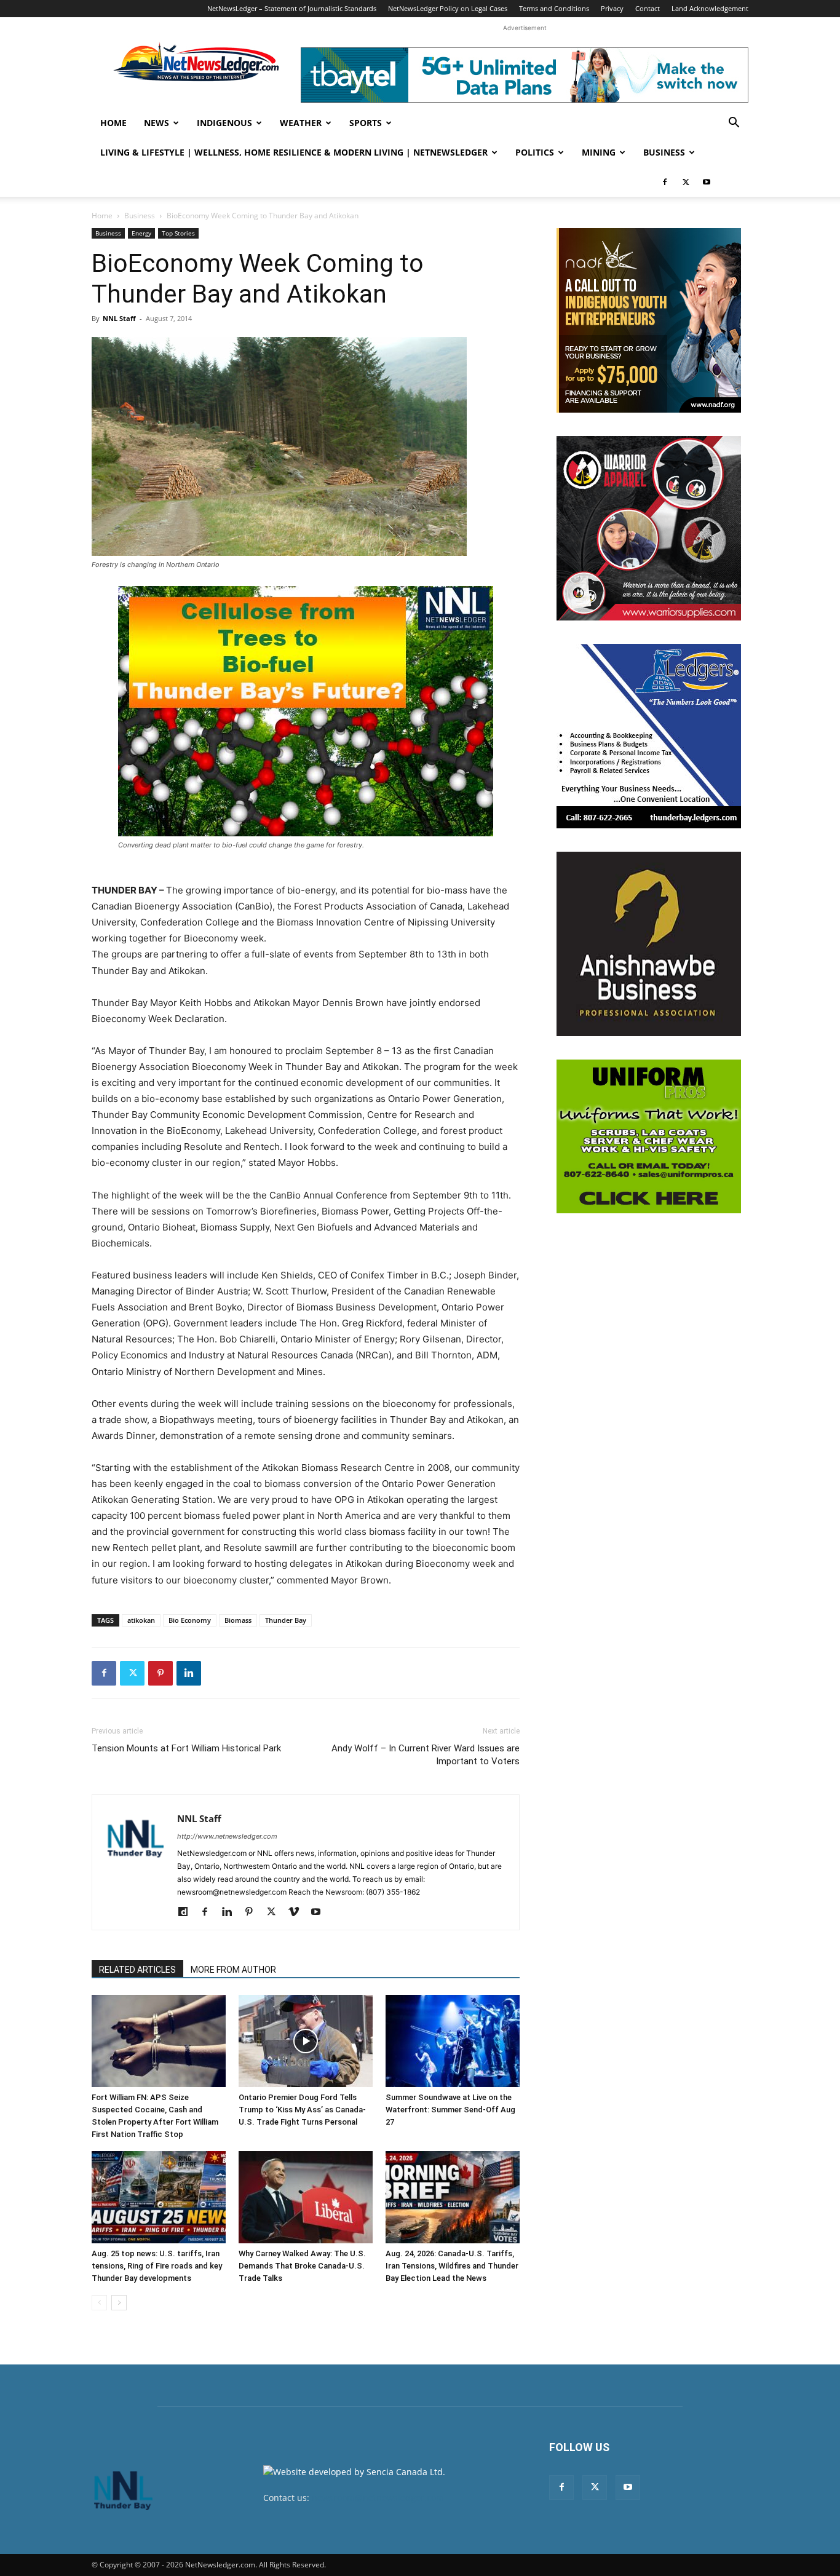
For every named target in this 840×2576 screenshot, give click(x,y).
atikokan (141, 1620)
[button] (734, 124)
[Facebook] (665, 182)
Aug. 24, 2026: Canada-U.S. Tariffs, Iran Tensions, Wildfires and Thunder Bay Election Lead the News (452, 2266)
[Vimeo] (298, 1912)
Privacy (612, 8)
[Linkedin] (189, 1673)
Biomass (238, 1620)
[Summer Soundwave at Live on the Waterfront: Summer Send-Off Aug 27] (453, 2041)
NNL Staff (119, 318)
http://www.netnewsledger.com (227, 1836)
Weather (301, 123)
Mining (599, 152)
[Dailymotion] (187, 1912)
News (157, 123)
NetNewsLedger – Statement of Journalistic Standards (292, 8)
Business (664, 152)
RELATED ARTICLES (137, 1970)
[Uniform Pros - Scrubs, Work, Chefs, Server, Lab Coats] (649, 1136)
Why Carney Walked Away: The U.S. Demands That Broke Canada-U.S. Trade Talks (302, 2266)
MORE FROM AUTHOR (233, 1970)
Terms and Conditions (554, 8)
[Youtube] (707, 182)
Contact (648, 8)
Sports (366, 123)
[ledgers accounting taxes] (649, 736)
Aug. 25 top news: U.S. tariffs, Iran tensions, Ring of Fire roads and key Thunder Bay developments (157, 2266)
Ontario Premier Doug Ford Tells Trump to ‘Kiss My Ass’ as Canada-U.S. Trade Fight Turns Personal (302, 2110)
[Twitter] (686, 182)
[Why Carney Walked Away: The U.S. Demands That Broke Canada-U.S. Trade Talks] (306, 2197)
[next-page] (119, 2303)
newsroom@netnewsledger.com (378, 2498)
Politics (535, 152)
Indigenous (224, 123)
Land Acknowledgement (710, 8)
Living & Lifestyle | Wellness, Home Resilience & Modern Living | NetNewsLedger (294, 152)
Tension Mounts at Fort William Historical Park (186, 1748)
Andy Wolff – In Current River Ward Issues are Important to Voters (426, 1755)
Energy (141, 233)
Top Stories (178, 233)
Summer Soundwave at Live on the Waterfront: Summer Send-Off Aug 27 (450, 2110)
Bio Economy (190, 1620)
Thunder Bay (286, 1620)
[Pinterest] (160, 1673)
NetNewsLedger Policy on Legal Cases (448, 8)
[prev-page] (99, 2303)
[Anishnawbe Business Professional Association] (649, 944)
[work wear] (649, 528)
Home (113, 123)
